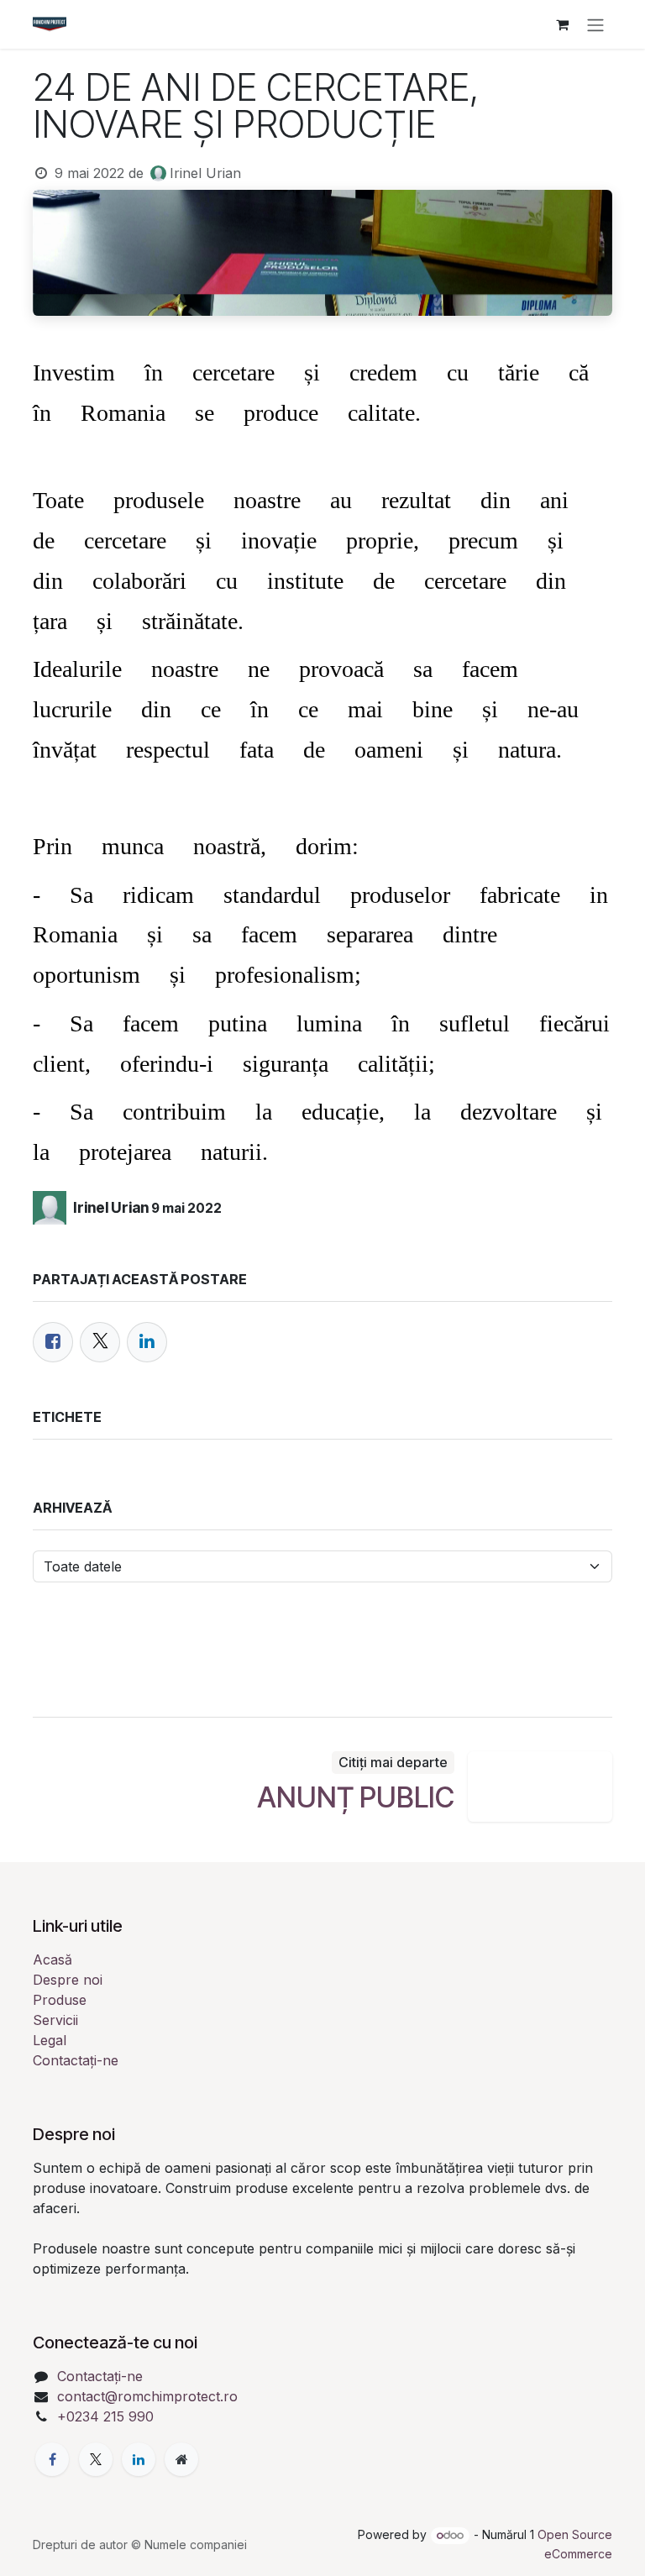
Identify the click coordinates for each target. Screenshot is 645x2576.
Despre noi (68, 1980)
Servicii (55, 2020)
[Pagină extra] (181, 2459)
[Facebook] (53, 1342)
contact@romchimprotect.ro (147, 2396)
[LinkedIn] (147, 1342)
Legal (50, 2040)
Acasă (52, 1960)
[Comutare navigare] (595, 24)
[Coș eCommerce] (562, 24)
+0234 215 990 (105, 2416)
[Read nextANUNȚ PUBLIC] (540, 1786)
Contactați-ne (76, 2060)
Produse (60, 2000)
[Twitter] (100, 1342)
